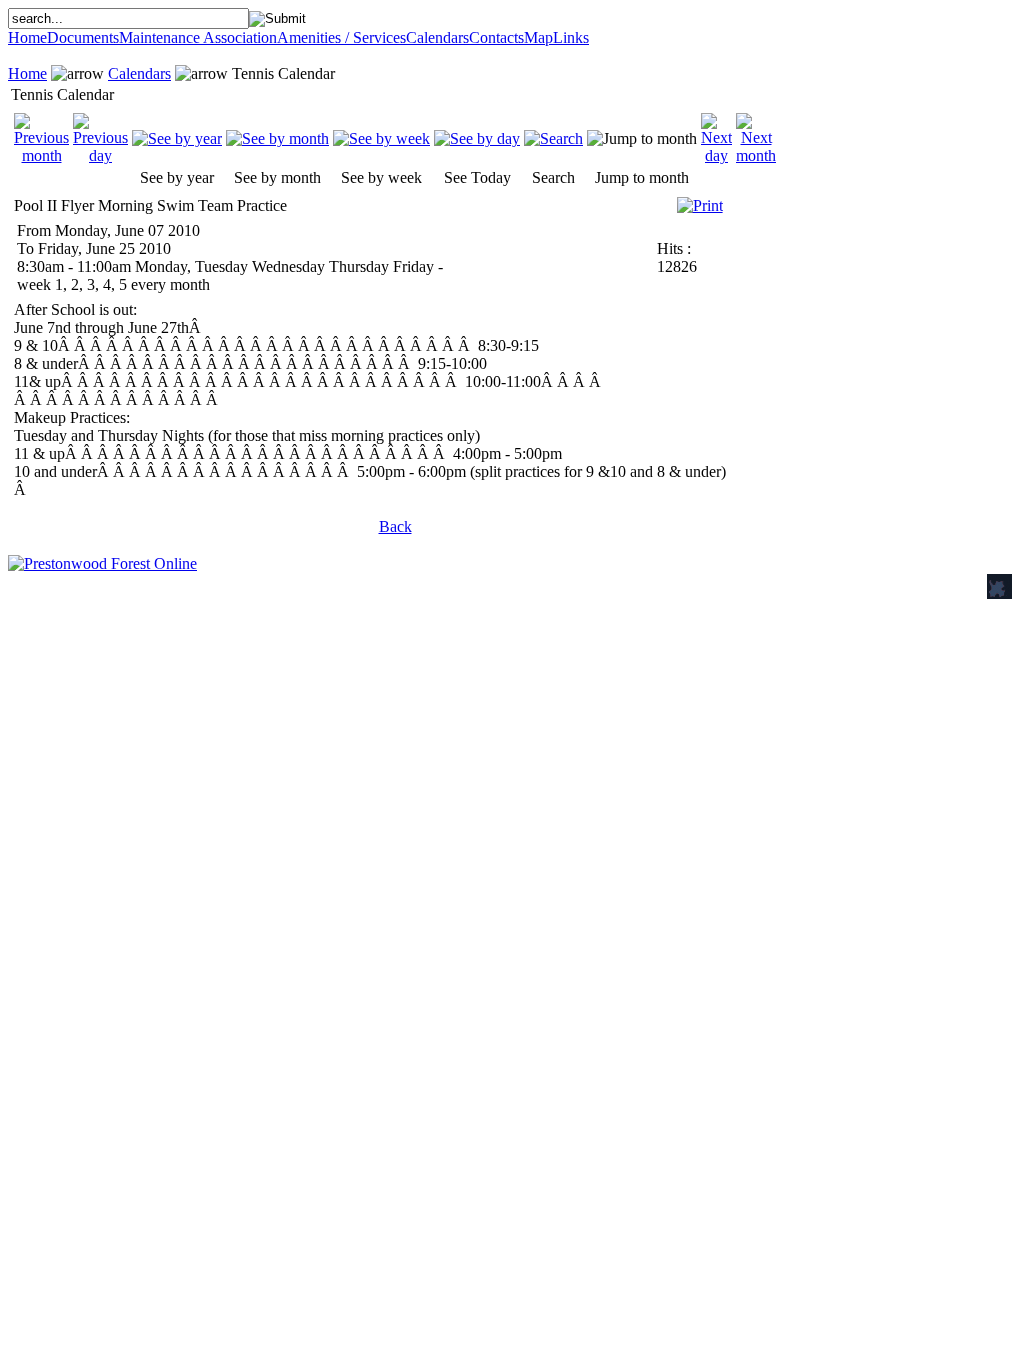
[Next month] (756, 155)
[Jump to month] (642, 138)
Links (571, 37)
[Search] (553, 138)
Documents (83, 37)
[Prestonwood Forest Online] (102, 563)
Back (395, 526)
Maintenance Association (198, 37)
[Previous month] (41, 155)
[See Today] (477, 138)
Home (27, 37)
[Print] (700, 200)
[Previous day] (100, 155)
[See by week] (381, 138)
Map (538, 37)
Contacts (496, 37)
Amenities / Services (341, 37)
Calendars (437, 37)
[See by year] (177, 138)
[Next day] (716, 155)
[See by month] (277, 138)
